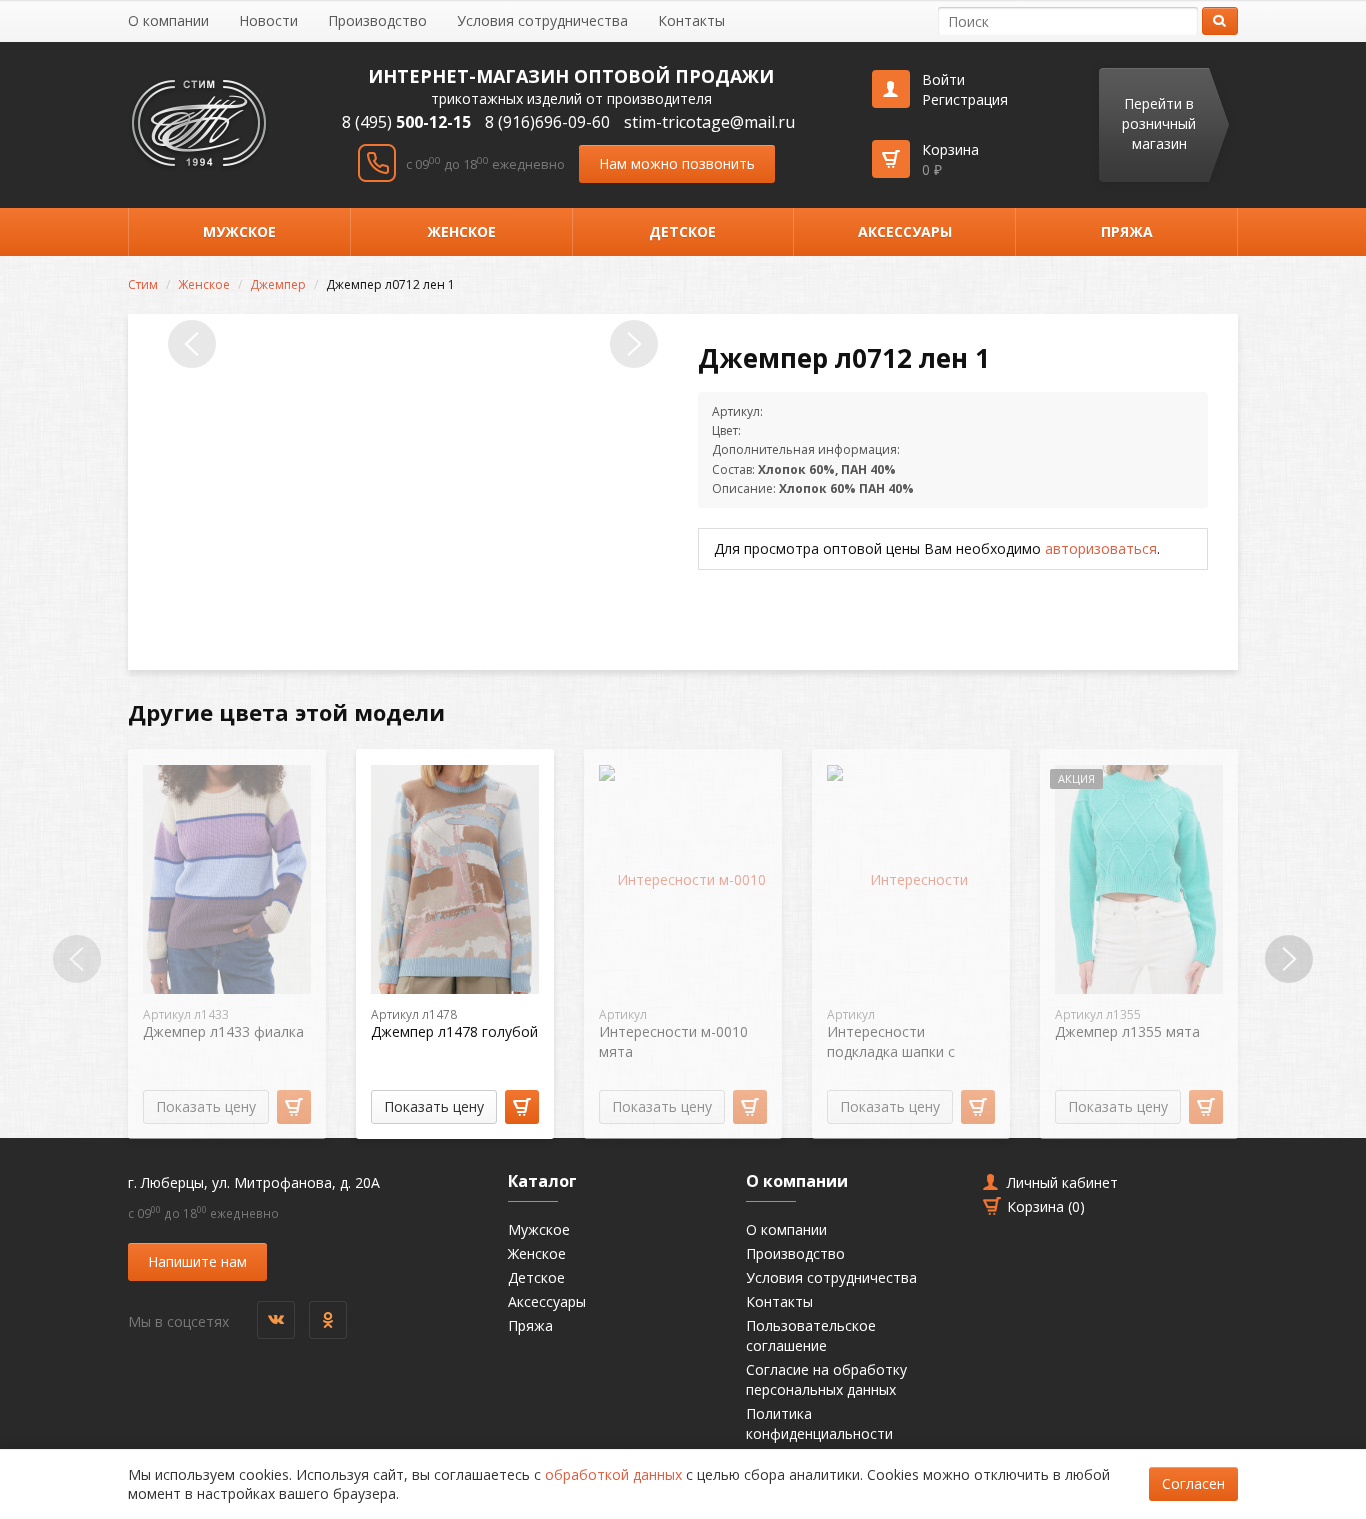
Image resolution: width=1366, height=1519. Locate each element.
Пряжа (1127, 231)
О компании (168, 20)
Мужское (239, 231)
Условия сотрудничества (542, 20)
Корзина (950, 159)
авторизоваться (1101, 548)
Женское (461, 231)
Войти (943, 79)
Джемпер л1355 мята (1127, 1031)
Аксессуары (905, 231)
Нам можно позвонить (677, 163)
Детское (682, 231)
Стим (143, 284)
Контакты (691, 20)
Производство (377, 20)
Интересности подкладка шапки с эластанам (891, 1051)
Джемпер (278, 284)
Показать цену (206, 1106)
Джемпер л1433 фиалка (223, 1031)
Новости (268, 20)
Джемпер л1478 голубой (454, 1031)
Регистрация (965, 99)
